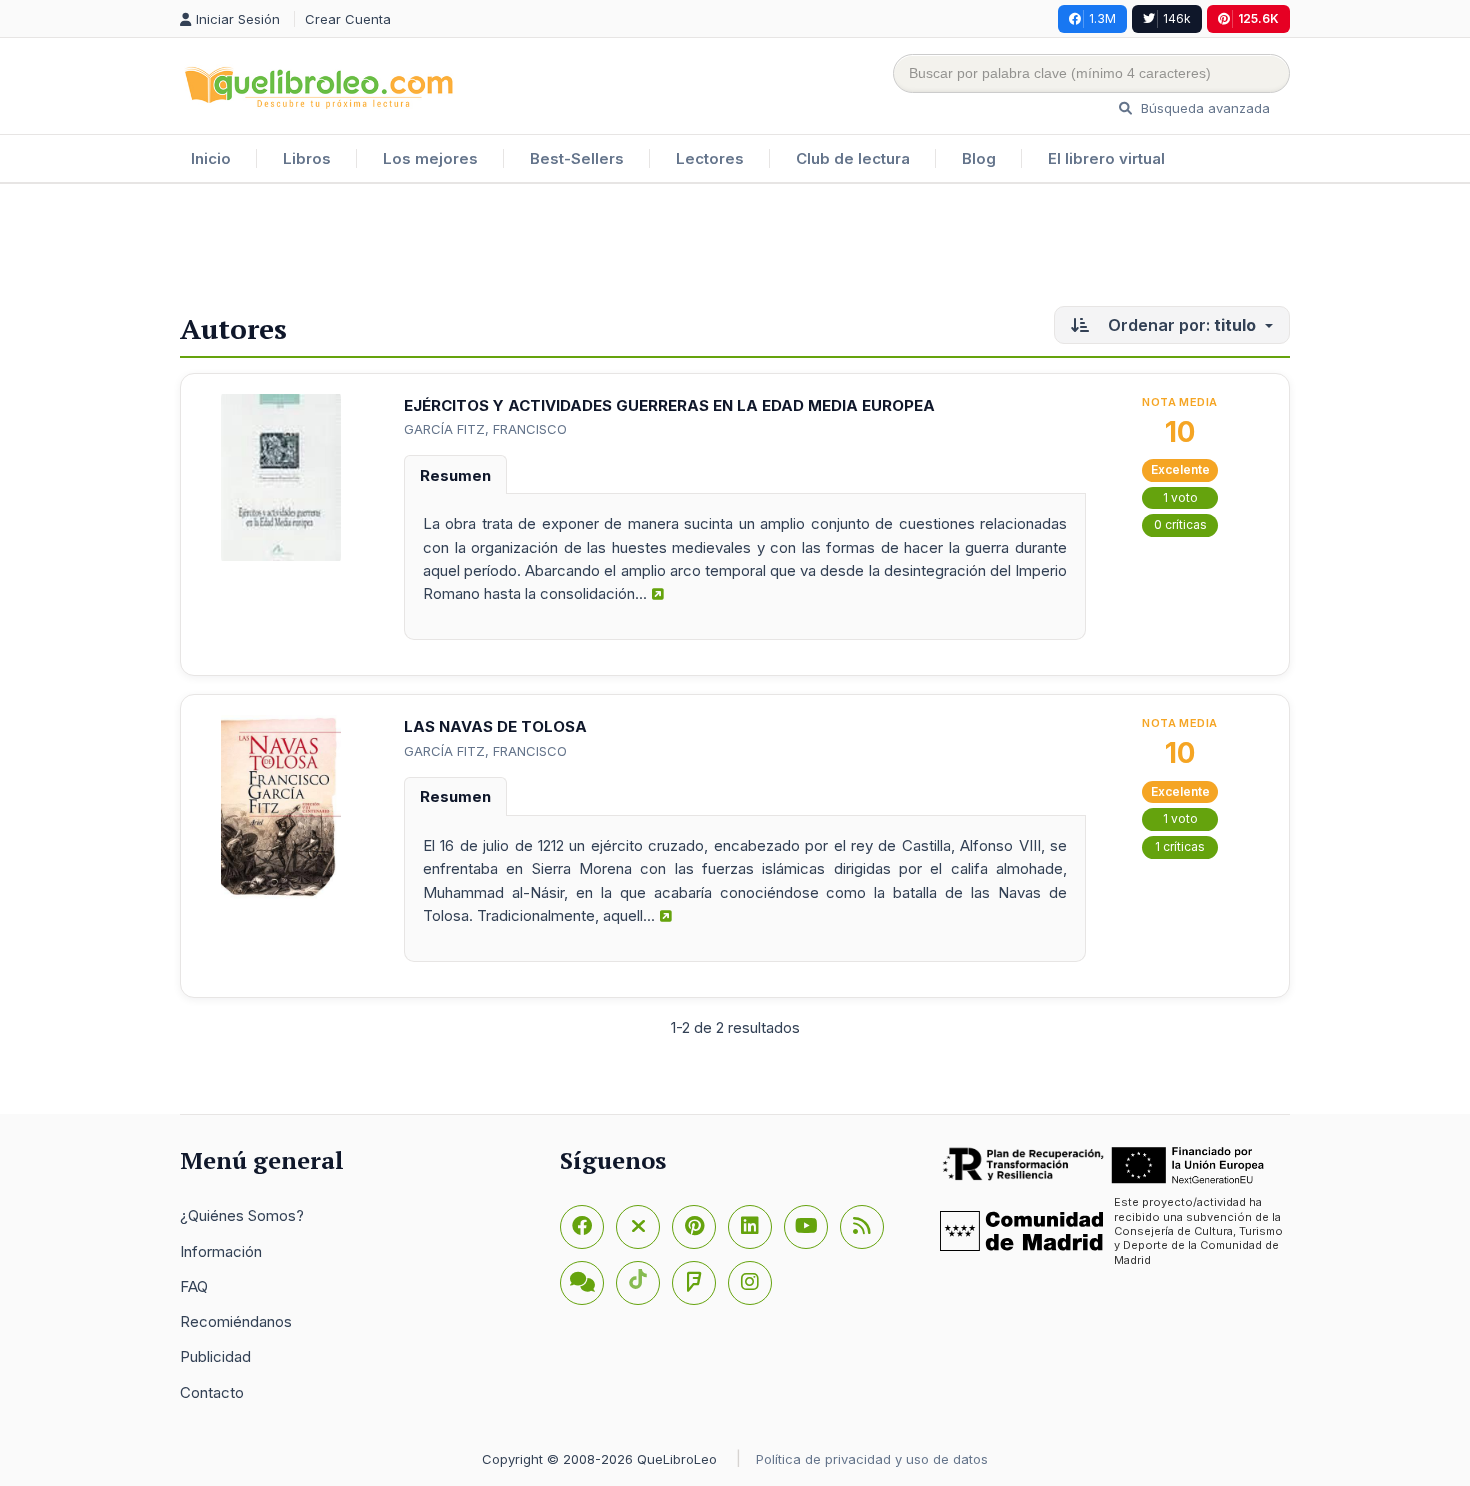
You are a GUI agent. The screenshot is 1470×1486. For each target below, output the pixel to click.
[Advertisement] (735, 249)
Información (221, 1251)
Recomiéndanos (236, 1321)
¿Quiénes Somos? (242, 1215)
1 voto (1180, 497)
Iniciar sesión (240, 19)
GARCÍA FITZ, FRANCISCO (485, 429)
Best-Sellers (577, 158)
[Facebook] (582, 1227)
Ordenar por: (1180, 325)
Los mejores (430, 158)
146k (1177, 18)
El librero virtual (1106, 158)
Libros (307, 158)
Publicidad (215, 1356)
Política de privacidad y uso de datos (872, 1459)
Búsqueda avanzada (1203, 108)
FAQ (194, 1286)
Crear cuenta (348, 19)
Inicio (211, 158)
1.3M (1102, 18)
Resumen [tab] (455, 475)
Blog (979, 158)
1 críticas (1180, 846)
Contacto (212, 1392)
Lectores (710, 158)
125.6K (1258, 18)
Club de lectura (853, 158)
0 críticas (1180, 524)
